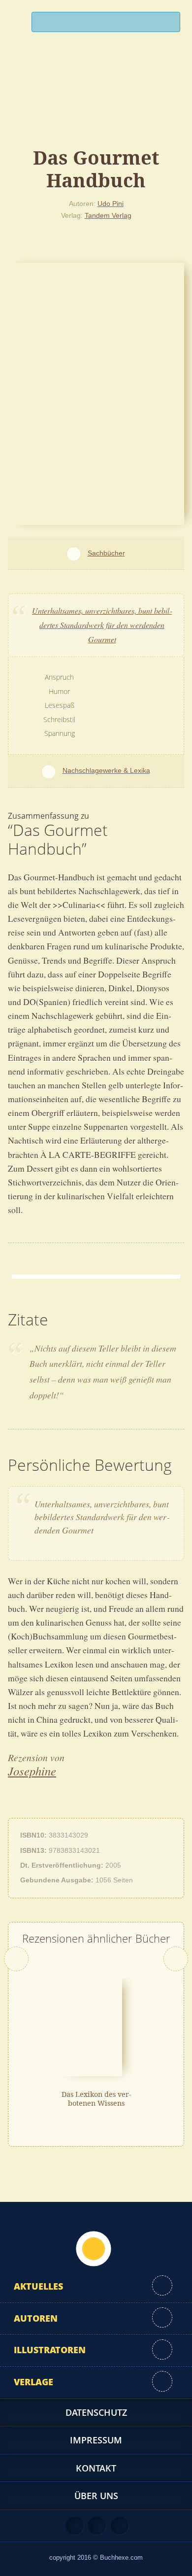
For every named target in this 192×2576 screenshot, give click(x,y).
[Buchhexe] (96, 101)
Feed (75, 2526)
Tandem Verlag (108, 215)
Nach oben (94, 2249)
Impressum (96, 2440)
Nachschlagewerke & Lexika (106, 770)
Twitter (120, 2526)
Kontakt (96, 2468)
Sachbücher (106, 553)
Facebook (97, 2526)
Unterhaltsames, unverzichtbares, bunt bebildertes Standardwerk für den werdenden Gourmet (102, 625)
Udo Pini (111, 204)
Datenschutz (96, 2412)
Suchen (168, 24)
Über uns (96, 2496)
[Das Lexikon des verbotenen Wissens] (90, 2026)
